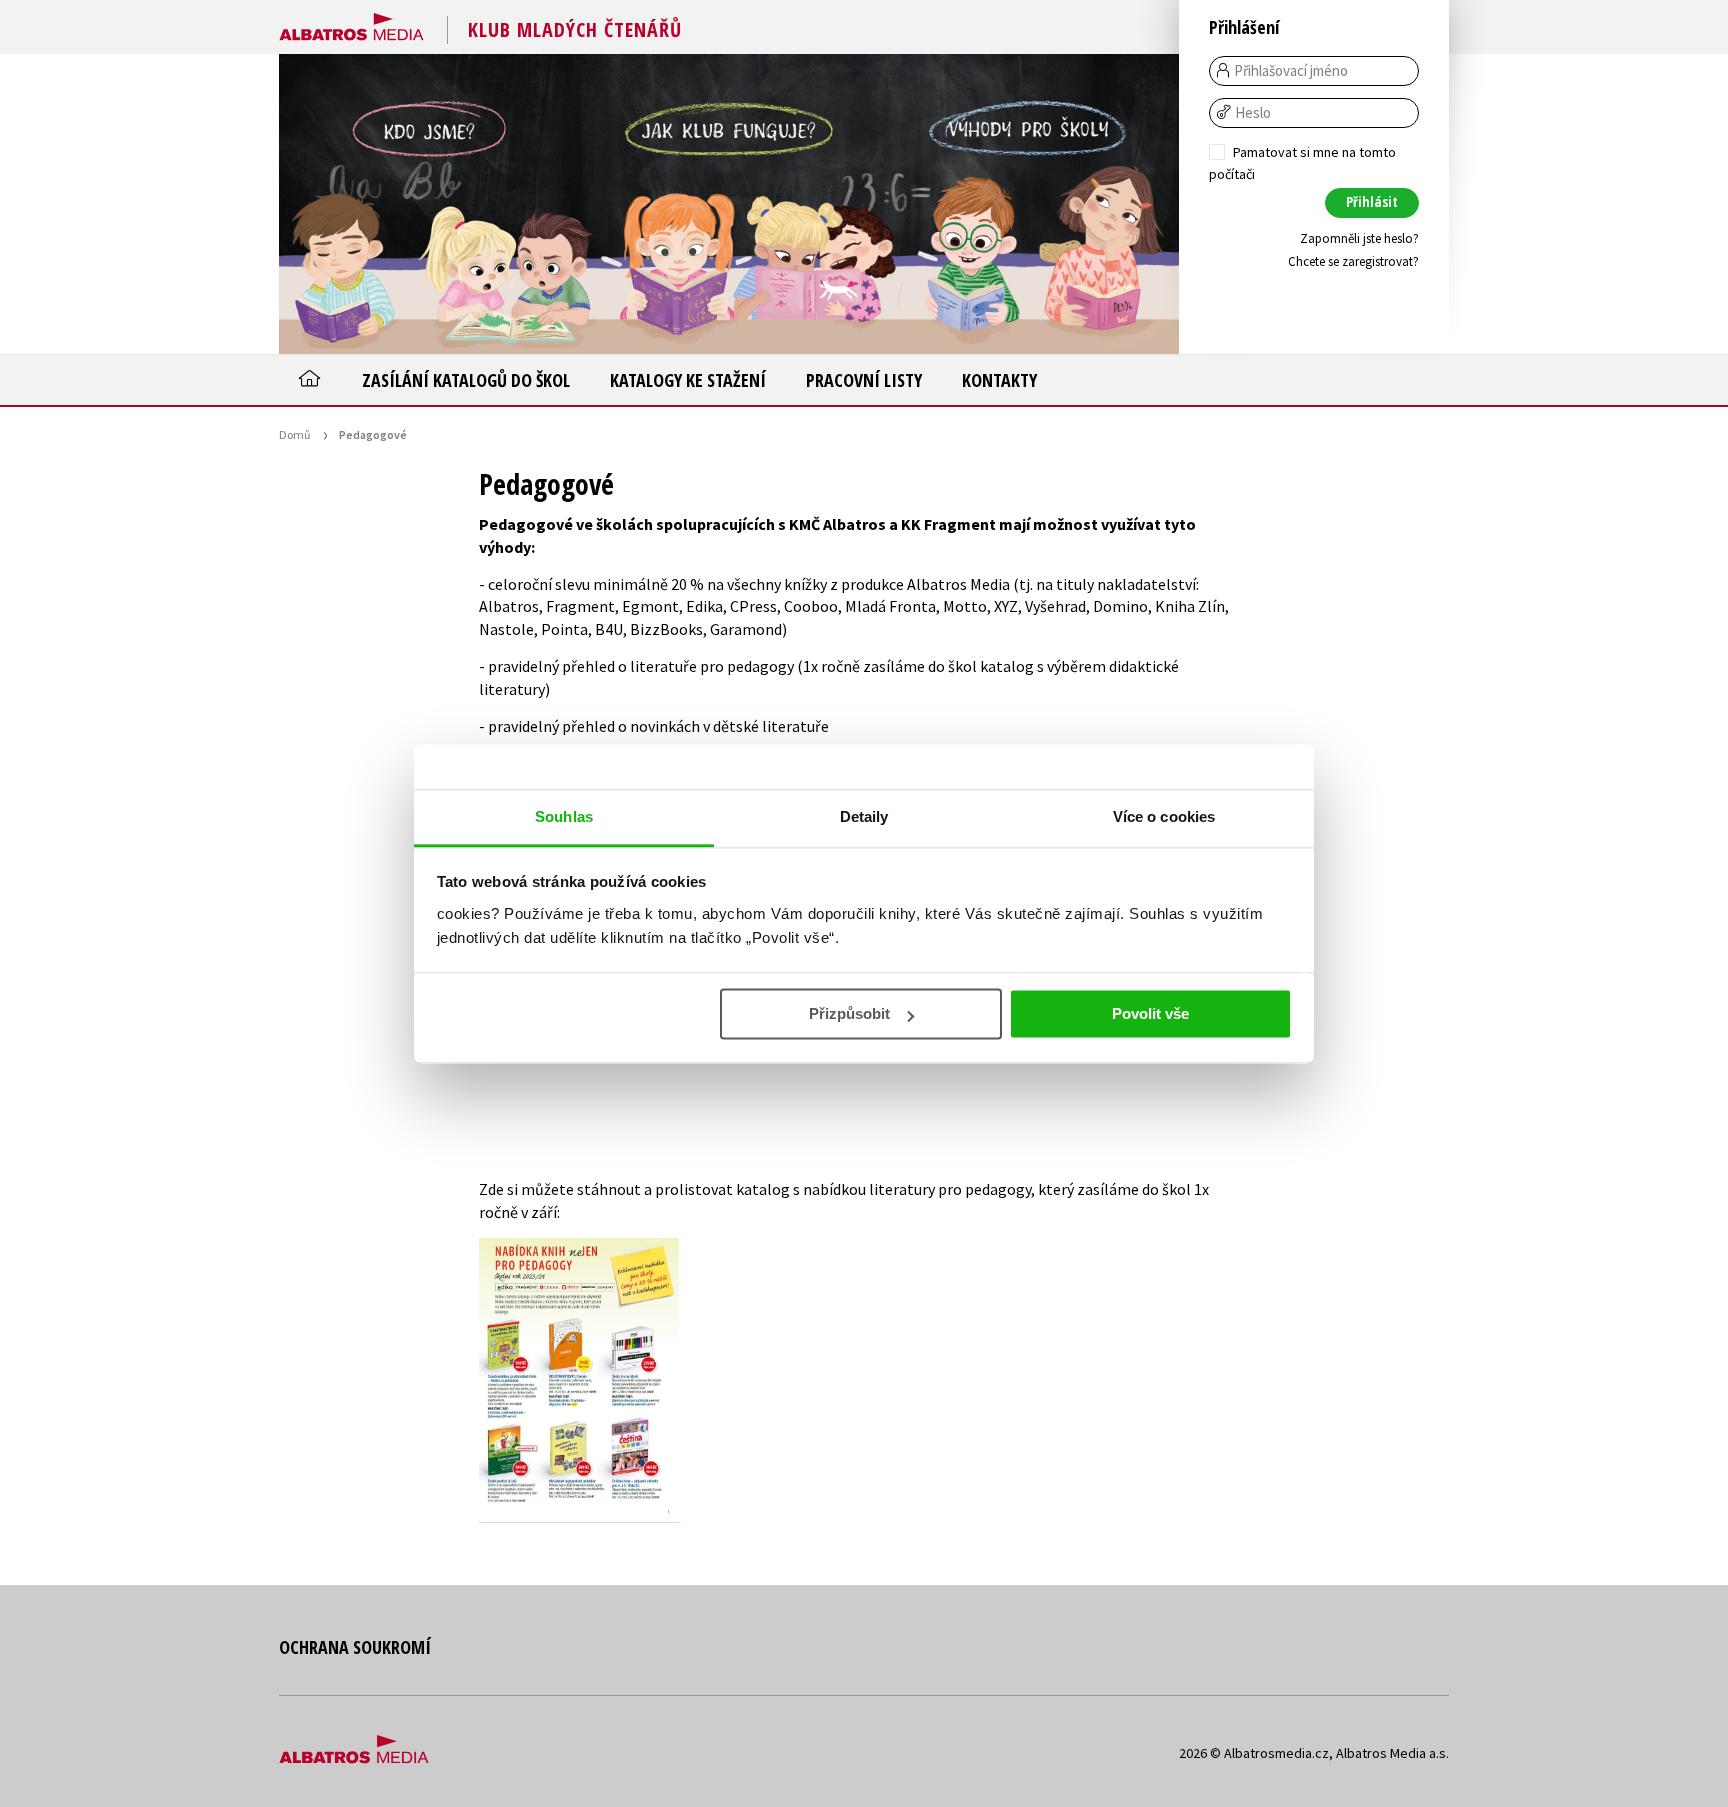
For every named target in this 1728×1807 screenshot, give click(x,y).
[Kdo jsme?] (429, 204)
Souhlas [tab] (564, 816)
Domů (295, 434)
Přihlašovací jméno (1291, 71)
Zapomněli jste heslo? (1359, 238)
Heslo (1253, 113)
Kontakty (999, 380)
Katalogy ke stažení (688, 380)
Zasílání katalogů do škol (466, 380)
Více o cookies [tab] (1164, 816)
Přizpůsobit (849, 1013)
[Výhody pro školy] (1029, 204)
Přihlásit (1372, 201)
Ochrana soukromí (355, 1647)
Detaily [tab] (864, 816)
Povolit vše (1150, 1013)
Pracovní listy (864, 380)
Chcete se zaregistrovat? (1353, 261)
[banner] (351, 23)
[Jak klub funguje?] (729, 204)
